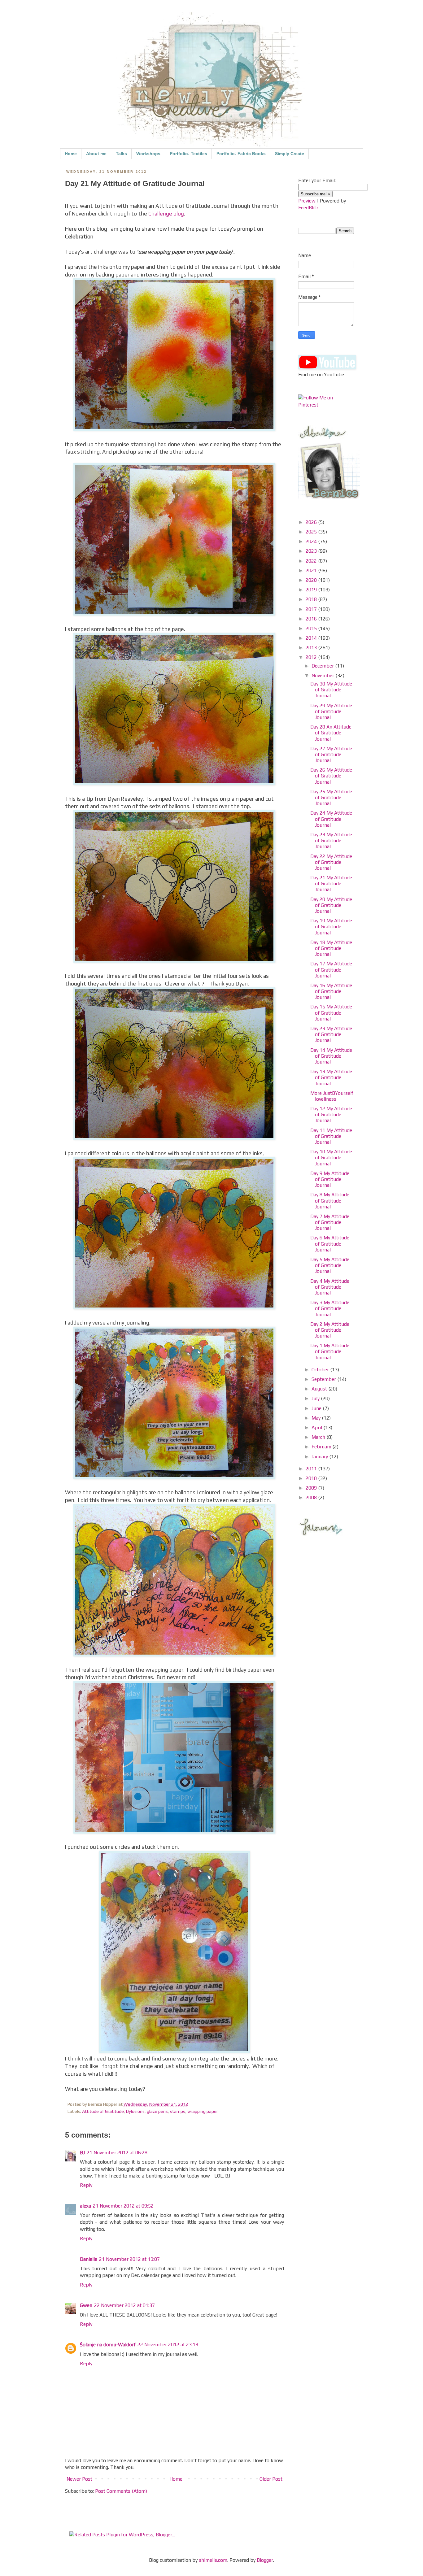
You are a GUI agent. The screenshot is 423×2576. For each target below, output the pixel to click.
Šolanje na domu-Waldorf (108, 2345)
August (320, 1389)
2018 (312, 599)
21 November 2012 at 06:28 (117, 2153)
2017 (312, 609)
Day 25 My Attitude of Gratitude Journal (331, 797)
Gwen (86, 2305)
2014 (312, 638)
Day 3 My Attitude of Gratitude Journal (330, 1308)
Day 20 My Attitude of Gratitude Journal (331, 905)
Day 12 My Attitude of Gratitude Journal (331, 1114)
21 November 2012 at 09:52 (123, 2206)
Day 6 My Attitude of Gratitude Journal (330, 1244)
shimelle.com (213, 2560)
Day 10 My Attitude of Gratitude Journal (331, 1157)
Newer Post (79, 2479)
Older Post (271, 2479)
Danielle (89, 2259)
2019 (312, 590)
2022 (312, 561)
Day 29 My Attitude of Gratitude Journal (331, 711)
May (317, 1418)
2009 (312, 1488)
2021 (312, 570)
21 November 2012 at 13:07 (129, 2259)
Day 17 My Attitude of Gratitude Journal (331, 970)
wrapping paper (203, 2111)
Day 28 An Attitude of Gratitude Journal (331, 733)
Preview (307, 201)
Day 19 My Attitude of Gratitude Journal (331, 927)
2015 (312, 628)
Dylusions (135, 2111)
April (317, 1427)
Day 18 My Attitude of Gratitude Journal (331, 948)
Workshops (148, 154)
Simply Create (290, 154)
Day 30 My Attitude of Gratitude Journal (331, 690)
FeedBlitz (308, 208)
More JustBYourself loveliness (332, 1096)
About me (96, 154)
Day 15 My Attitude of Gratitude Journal (331, 1013)
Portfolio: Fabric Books (241, 154)
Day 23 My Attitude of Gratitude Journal (331, 840)
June (317, 1408)
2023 (312, 551)
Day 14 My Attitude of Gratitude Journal (331, 1056)
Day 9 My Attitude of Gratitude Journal (330, 1179)
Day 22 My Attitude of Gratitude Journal (331, 862)
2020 (312, 580)
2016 (312, 619)
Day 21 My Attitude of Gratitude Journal (331, 883)
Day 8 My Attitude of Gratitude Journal (330, 1201)
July (316, 1398)
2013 (312, 648)
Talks (121, 154)
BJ (82, 2153)
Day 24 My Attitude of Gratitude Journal (331, 819)
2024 (312, 541)
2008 (312, 1497)
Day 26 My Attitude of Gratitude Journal (331, 776)
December (323, 666)
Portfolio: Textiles (188, 154)
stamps (178, 2111)
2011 (312, 1469)
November (323, 675)
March (319, 1437)
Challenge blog (166, 214)
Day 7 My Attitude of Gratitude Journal (330, 1222)
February (322, 1447)
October (321, 1370)
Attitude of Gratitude (103, 2111)
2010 (312, 1478)
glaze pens (157, 2111)
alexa (85, 2206)
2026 (312, 522)
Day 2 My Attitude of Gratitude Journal (330, 1330)
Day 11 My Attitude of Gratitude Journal (331, 1136)
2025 (312, 532)
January (320, 1457)
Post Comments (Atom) (121, 2491)
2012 (312, 657)
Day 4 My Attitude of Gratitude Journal (330, 1287)
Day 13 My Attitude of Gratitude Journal (331, 1077)
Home (71, 154)
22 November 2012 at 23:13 (168, 2345)
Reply (86, 2185)
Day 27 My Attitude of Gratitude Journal (331, 754)
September (324, 1379)
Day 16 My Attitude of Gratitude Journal (331, 991)
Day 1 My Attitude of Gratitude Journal (330, 1351)
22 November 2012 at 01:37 (124, 2305)
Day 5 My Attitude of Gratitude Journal (330, 1265)
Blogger (265, 2560)
